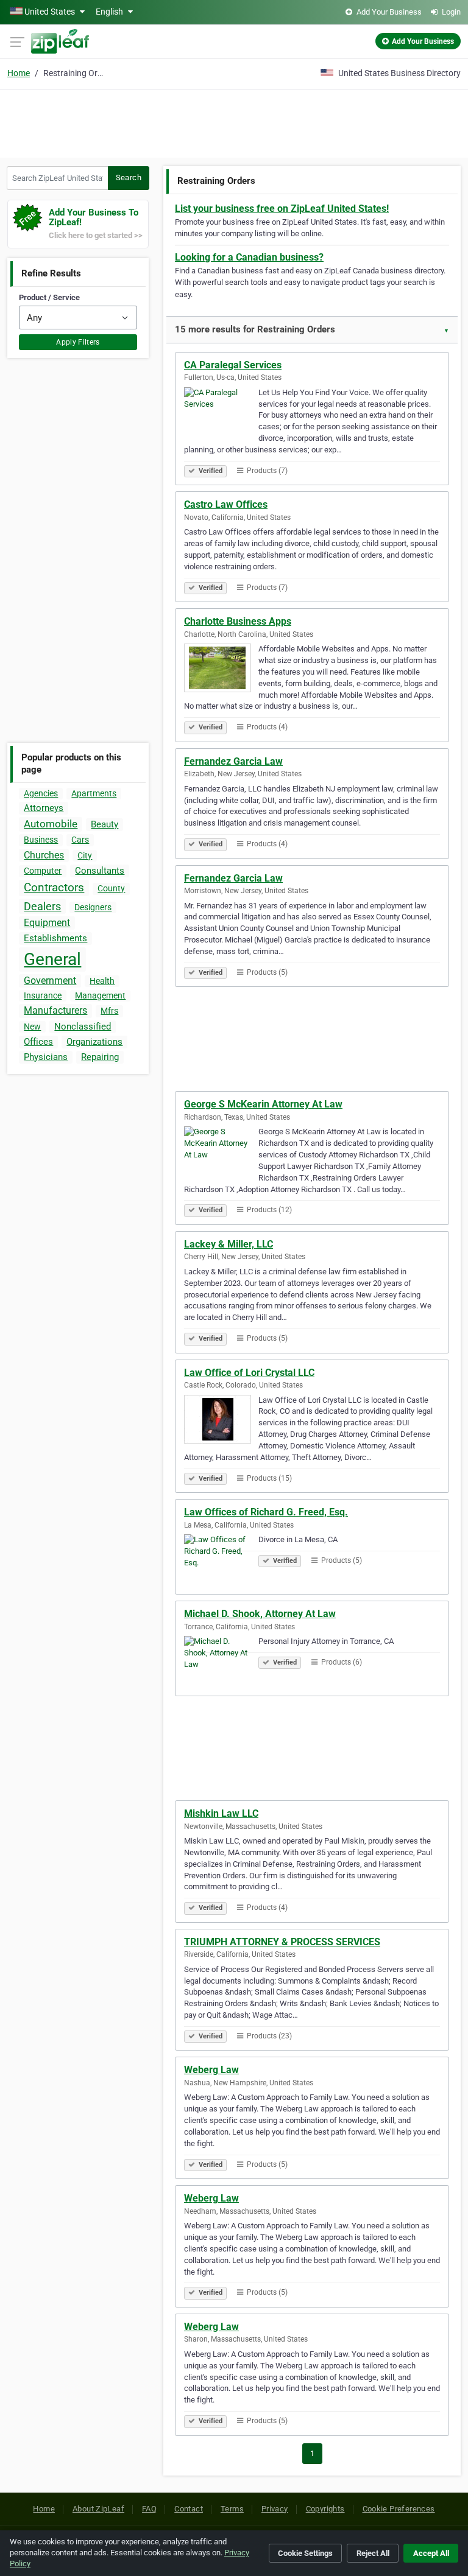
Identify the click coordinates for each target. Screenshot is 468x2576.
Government (50, 981)
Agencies (41, 793)
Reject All (373, 2553)
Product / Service (49, 297)
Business (41, 840)
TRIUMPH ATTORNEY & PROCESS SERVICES (282, 1942)
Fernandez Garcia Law (233, 761)
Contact (189, 2509)
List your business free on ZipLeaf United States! (282, 209)
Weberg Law (211, 2070)
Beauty (105, 824)
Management (100, 995)
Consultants (100, 871)
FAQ (149, 2509)
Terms (232, 2509)
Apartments (94, 793)
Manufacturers (55, 1010)
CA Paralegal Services (233, 365)
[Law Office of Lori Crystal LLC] (221, 1421)
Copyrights (325, 2509)
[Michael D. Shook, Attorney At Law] (221, 1662)
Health (102, 981)
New (32, 1027)
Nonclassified (83, 1027)
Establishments (55, 938)
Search (129, 177)
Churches (44, 855)
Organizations (94, 1042)
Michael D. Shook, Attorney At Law (260, 1614)
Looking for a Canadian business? (249, 257)
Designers (93, 907)
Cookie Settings (305, 2553)
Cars (80, 840)
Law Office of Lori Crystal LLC (249, 1373)
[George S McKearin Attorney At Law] (221, 1153)
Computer (43, 871)
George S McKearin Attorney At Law (263, 1104)
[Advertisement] (234, 122)
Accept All (431, 2553)
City (85, 855)
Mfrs (109, 1011)
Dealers (42, 906)
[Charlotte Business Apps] (221, 670)
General (52, 959)
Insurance (43, 995)
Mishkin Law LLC (221, 1813)
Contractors (54, 887)
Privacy (275, 2509)
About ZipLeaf (98, 2509)
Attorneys (44, 808)
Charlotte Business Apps (238, 621)
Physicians (46, 1057)
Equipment (47, 923)
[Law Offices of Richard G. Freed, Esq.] (221, 1560)
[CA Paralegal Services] (221, 413)
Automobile (51, 824)
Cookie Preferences (399, 2509)
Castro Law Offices (226, 504)
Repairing (100, 1057)
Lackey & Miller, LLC (229, 1244)
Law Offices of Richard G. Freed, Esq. (266, 1512)
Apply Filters (78, 342)
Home (19, 73)
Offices (38, 1042)
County (111, 888)
